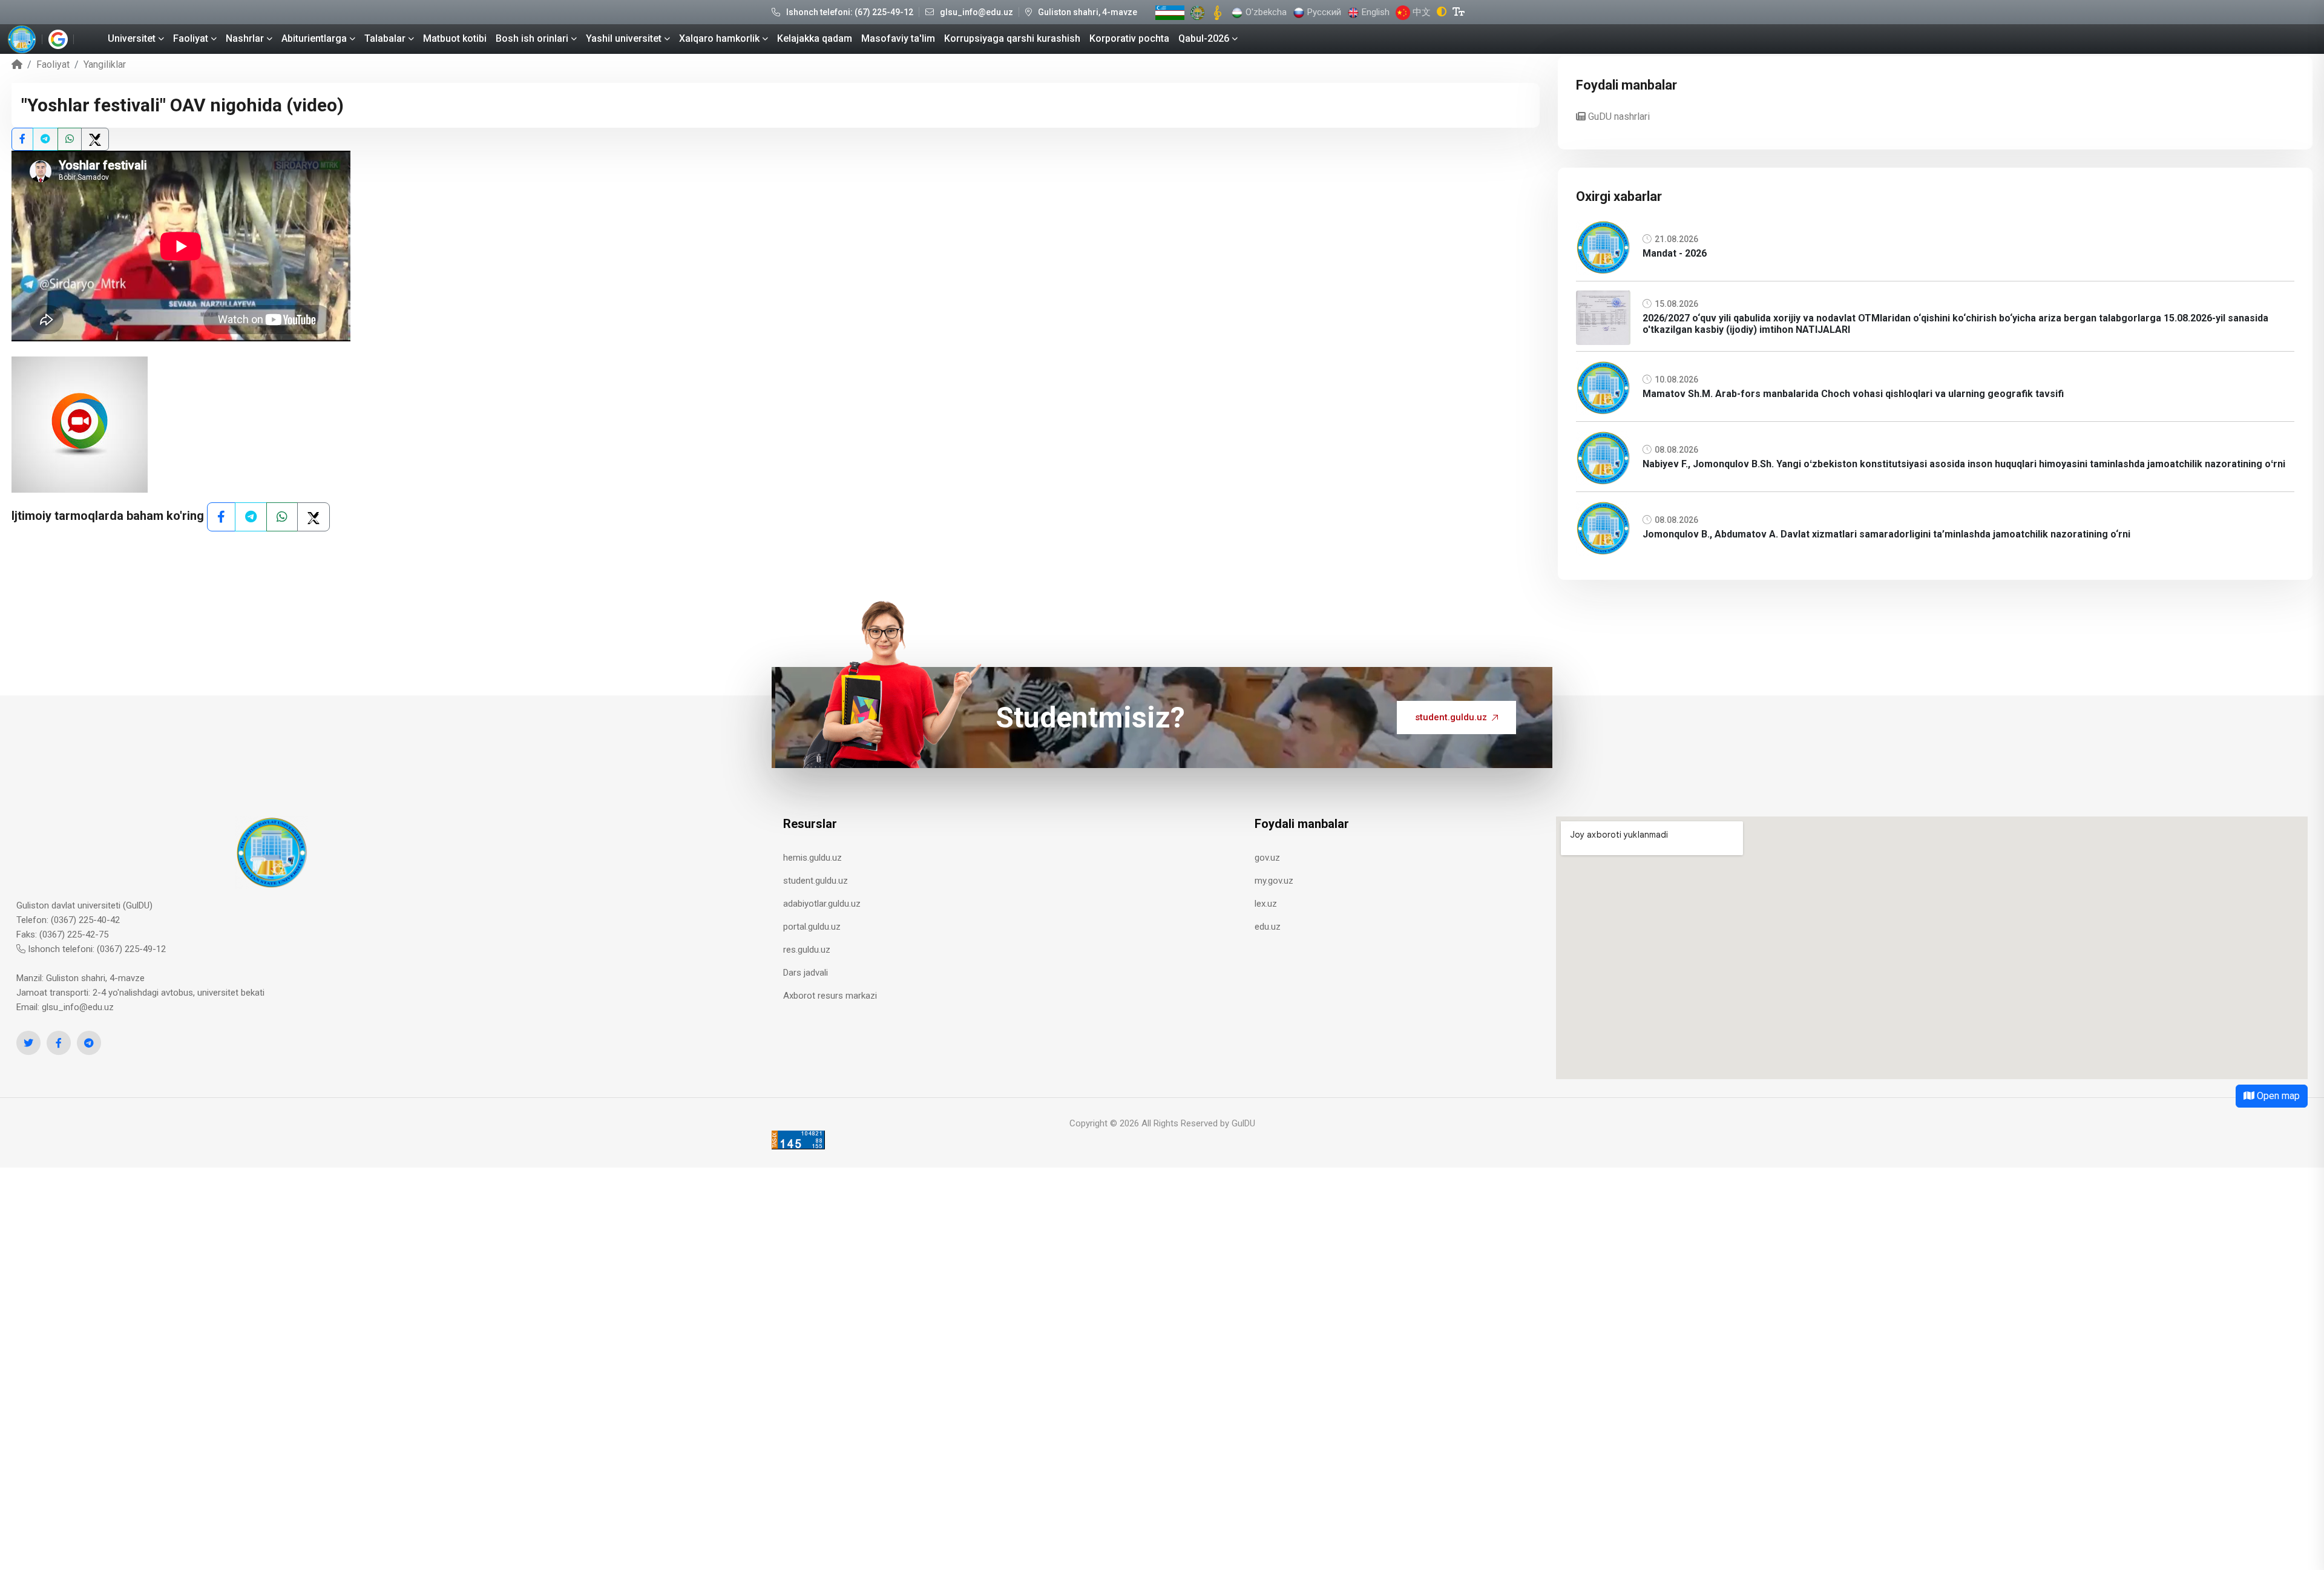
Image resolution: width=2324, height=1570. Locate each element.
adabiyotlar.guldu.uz (822, 904)
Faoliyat (191, 38)
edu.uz (1268, 927)
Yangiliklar (105, 64)
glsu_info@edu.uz (977, 12)
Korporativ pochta (1129, 38)
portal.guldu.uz (812, 927)
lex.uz (1266, 904)
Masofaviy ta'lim (898, 38)
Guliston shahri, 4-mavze (1088, 12)
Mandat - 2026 (1675, 253)
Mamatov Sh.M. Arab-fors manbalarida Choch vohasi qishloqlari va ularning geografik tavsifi (1853, 394)
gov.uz (1267, 858)
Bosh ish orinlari (532, 38)
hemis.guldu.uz (812, 858)
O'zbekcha (1265, 12)
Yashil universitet (624, 38)
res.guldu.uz (807, 950)
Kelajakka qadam (815, 38)
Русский (1323, 12)
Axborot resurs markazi (830, 996)
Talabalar (385, 38)
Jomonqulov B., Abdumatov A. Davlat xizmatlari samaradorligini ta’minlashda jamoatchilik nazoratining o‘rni (1886, 534)
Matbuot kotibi (455, 38)
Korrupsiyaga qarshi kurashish (1012, 38)
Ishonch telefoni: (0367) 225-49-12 (96, 949)
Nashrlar (245, 38)
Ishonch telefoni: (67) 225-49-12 (850, 12)
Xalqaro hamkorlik (719, 38)
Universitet (132, 38)
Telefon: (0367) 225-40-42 (68, 920)
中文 (1420, 12)
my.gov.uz (1274, 881)
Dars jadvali (806, 973)
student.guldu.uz (1451, 717)
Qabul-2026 (1204, 38)
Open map (2277, 1096)
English (1374, 12)
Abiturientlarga (314, 38)
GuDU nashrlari (1618, 117)
